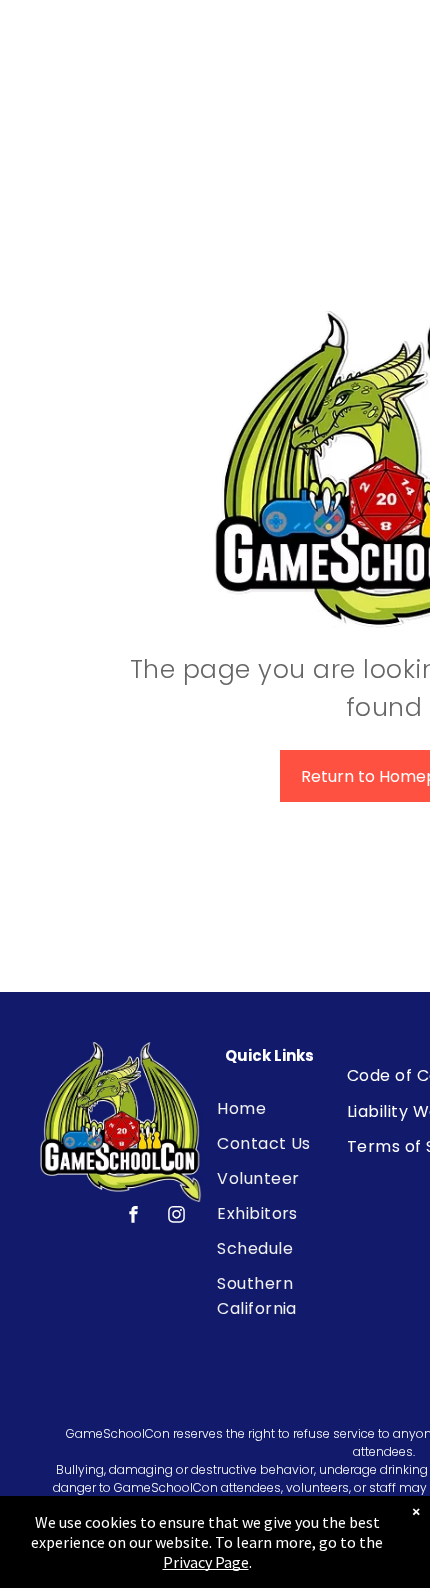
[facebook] (134, 1217)
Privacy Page (206, 1562)
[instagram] (177, 1217)
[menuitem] (290, 1108)
